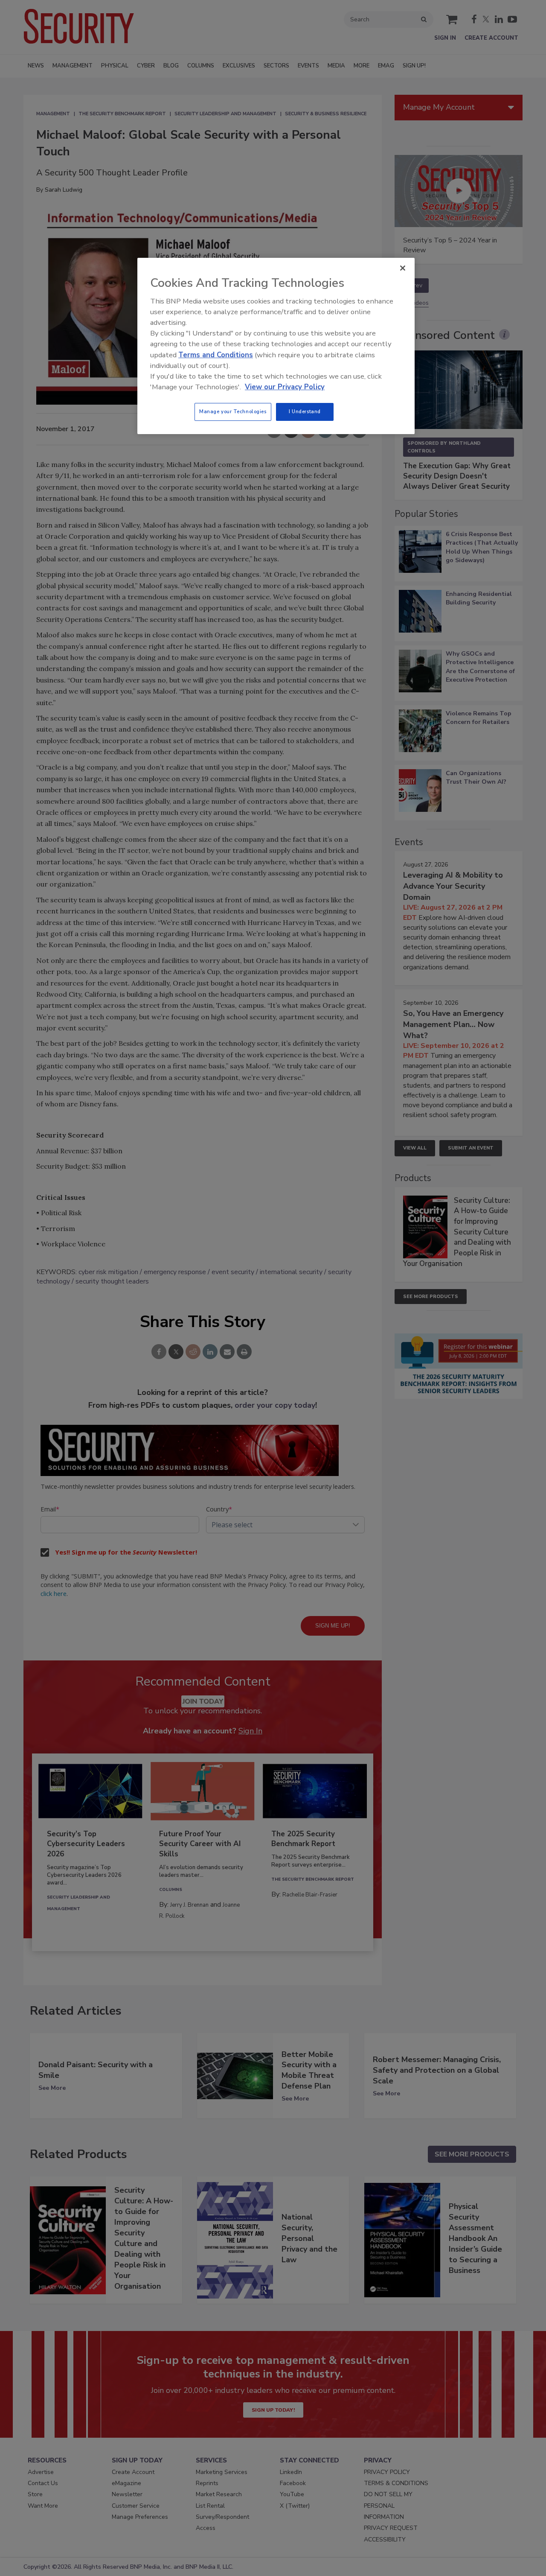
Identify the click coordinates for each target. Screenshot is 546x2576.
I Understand (305, 411)
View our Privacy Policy (285, 387)
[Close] (403, 268)
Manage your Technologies (233, 411)
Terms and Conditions (216, 355)
